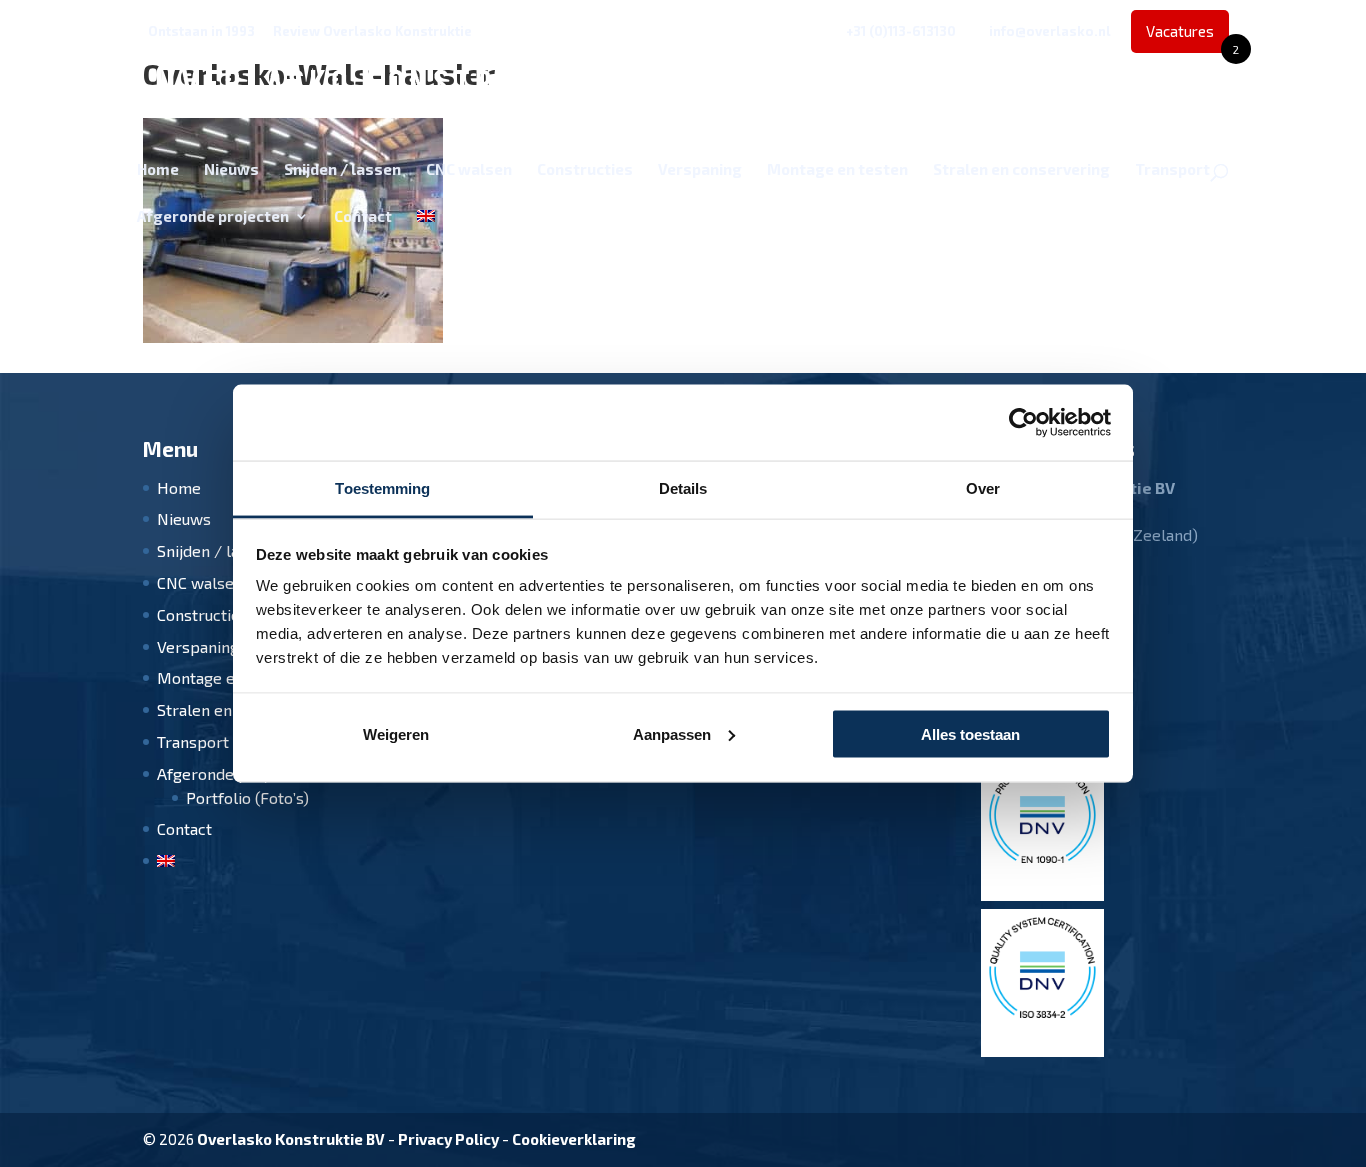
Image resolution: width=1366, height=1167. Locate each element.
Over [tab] (983, 488)
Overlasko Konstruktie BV (291, 1139)
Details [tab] (683, 488)
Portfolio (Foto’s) (247, 797)
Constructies (585, 170)
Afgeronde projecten (213, 217)
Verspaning (700, 170)
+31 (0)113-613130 (901, 31)
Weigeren (396, 733)
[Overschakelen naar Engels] (426, 232)
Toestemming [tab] (382, 488)
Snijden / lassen (342, 170)
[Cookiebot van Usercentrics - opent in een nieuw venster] (1023, 423)
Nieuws (231, 170)
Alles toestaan (970, 733)
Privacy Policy (448, 1139)
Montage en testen (837, 170)
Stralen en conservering (1021, 170)
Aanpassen (672, 733)
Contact (363, 217)
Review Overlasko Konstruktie (372, 31)
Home (158, 170)
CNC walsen (469, 170)
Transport (1172, 170)
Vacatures (1187, 37)
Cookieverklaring (574, 1139)
